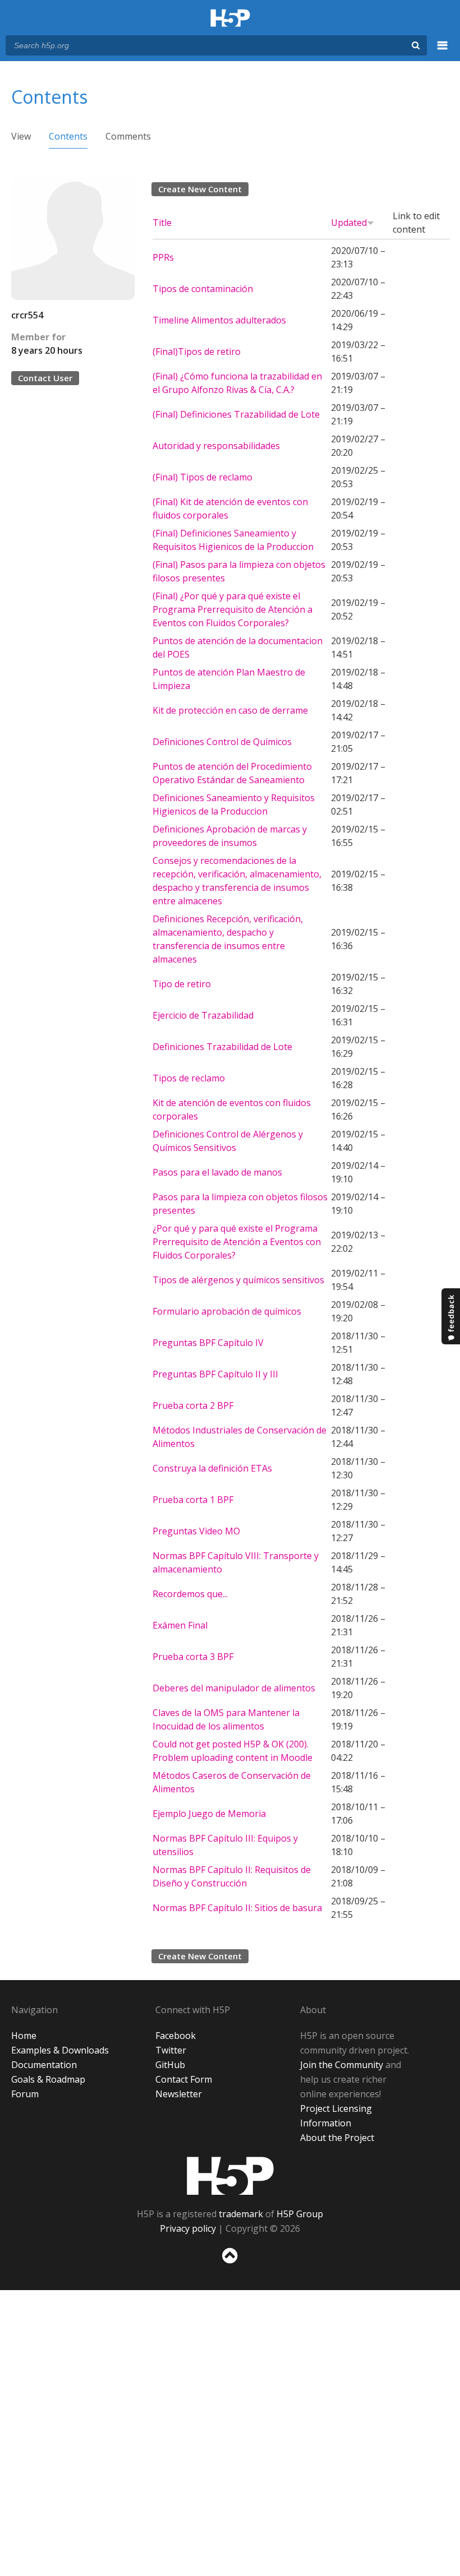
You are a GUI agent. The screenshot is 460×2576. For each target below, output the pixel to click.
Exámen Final (180, 1625)
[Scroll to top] (230, 2266)
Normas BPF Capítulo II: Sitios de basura (237, 1908)
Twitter (171, 2050)
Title (162, 223)
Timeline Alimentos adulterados (219, 320)
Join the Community (342, 2065)
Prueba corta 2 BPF (193, 1405)
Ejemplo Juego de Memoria (209, 1814)
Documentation (44, 2065)
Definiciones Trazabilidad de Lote (222, 1047)
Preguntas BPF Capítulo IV (208, 1343)
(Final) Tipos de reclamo (203, 477)
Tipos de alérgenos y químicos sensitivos (238, 1280)
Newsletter (179, 2094)
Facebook (176, 2036)
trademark (241, 2214)
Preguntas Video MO (196, 1531)
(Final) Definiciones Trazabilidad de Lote (236, 414)
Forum (25, 2094)
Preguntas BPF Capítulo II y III (215, 1374)
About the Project (337, 2138)
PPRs (163, 257)
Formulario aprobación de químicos (227, 1311)
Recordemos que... (190, 1594)
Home (24, 2036)
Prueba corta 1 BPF (193, 1500)
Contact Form (184, 2079)
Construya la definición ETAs (212, 1468)
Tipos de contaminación (203, 289)
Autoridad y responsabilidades (216, 446)
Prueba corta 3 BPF (193, 1657)
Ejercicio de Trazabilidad (203, 1015)
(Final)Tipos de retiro (197, 352)
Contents (68, 136)
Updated (349, 223)
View (21, 136)
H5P (230, 2176)
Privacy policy (188, 2228)
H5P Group (300, 2214)
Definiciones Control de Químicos (222, 742)
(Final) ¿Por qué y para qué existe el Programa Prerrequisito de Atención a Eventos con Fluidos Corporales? (233, 609)
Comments (128, 136)
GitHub (170, 2065)
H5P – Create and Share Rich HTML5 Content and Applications (230, 19)
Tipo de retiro (182, 984)
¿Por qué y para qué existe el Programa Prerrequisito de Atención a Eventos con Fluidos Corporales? (237, 1242)
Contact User (45, 378)
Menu (443, 52)
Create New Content (200, 189)
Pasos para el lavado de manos (217, 1172)
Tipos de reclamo (189, 1078)
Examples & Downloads (60, 2050)
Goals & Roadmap (48, 2079)
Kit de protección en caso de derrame (230, 710)
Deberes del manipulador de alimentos (234, 1688)
